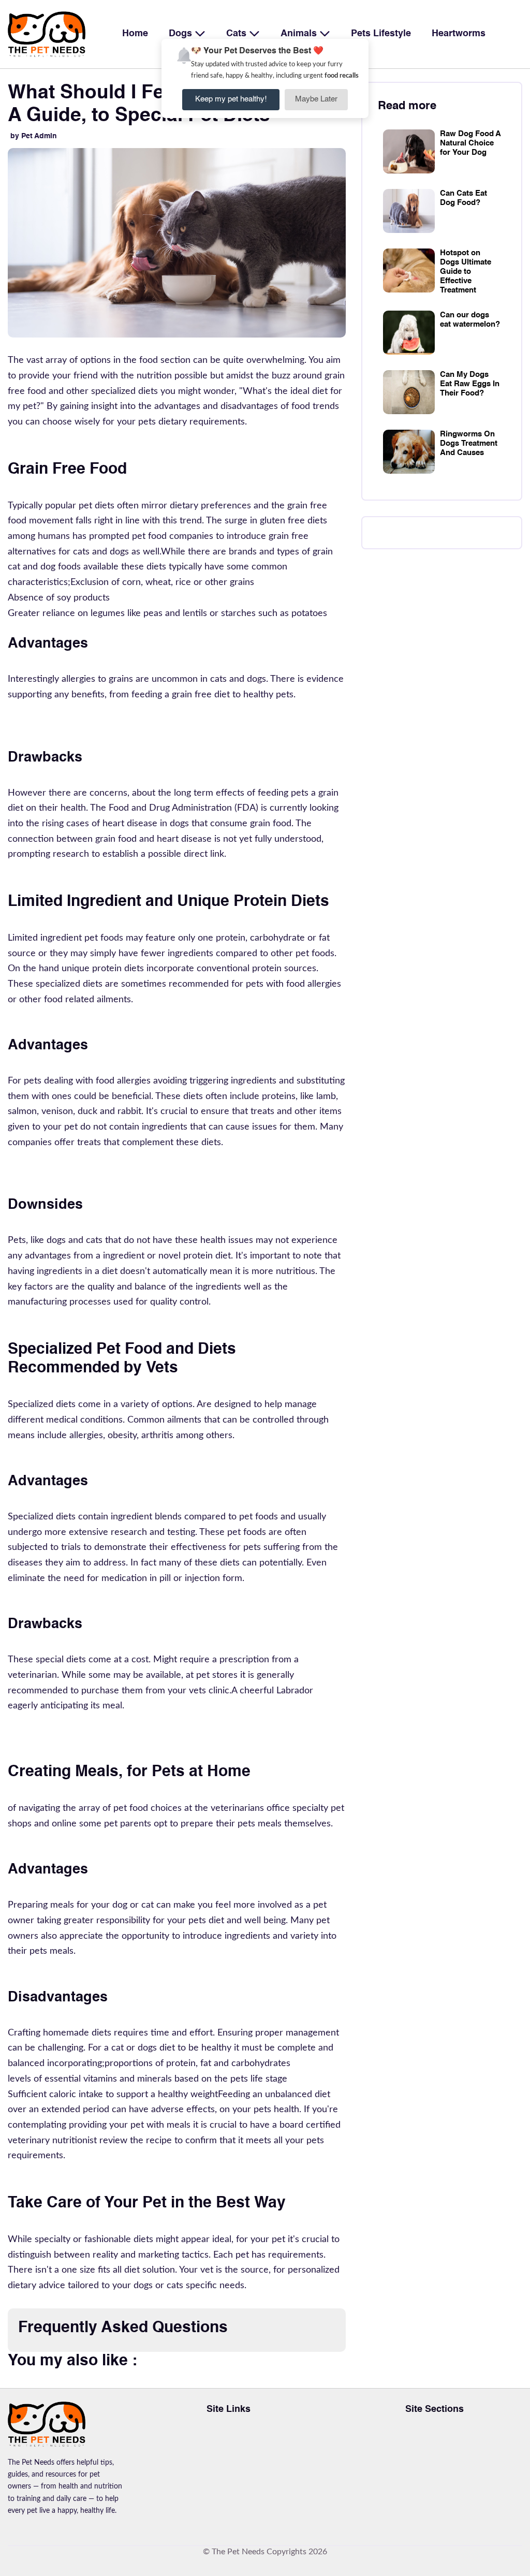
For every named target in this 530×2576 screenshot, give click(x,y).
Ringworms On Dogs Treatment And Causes (469, 443)
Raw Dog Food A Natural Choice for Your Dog (470, 143)
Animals (300, 34)
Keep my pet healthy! (231, 99)
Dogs (182, 34)
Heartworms (459, 34)
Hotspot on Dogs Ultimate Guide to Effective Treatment (466, 272)
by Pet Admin (34, 136)
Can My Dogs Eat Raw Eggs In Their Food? (470, 384)
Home (135, 34)
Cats (238, 34)
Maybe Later (316, 99)
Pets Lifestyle (381, 34)
